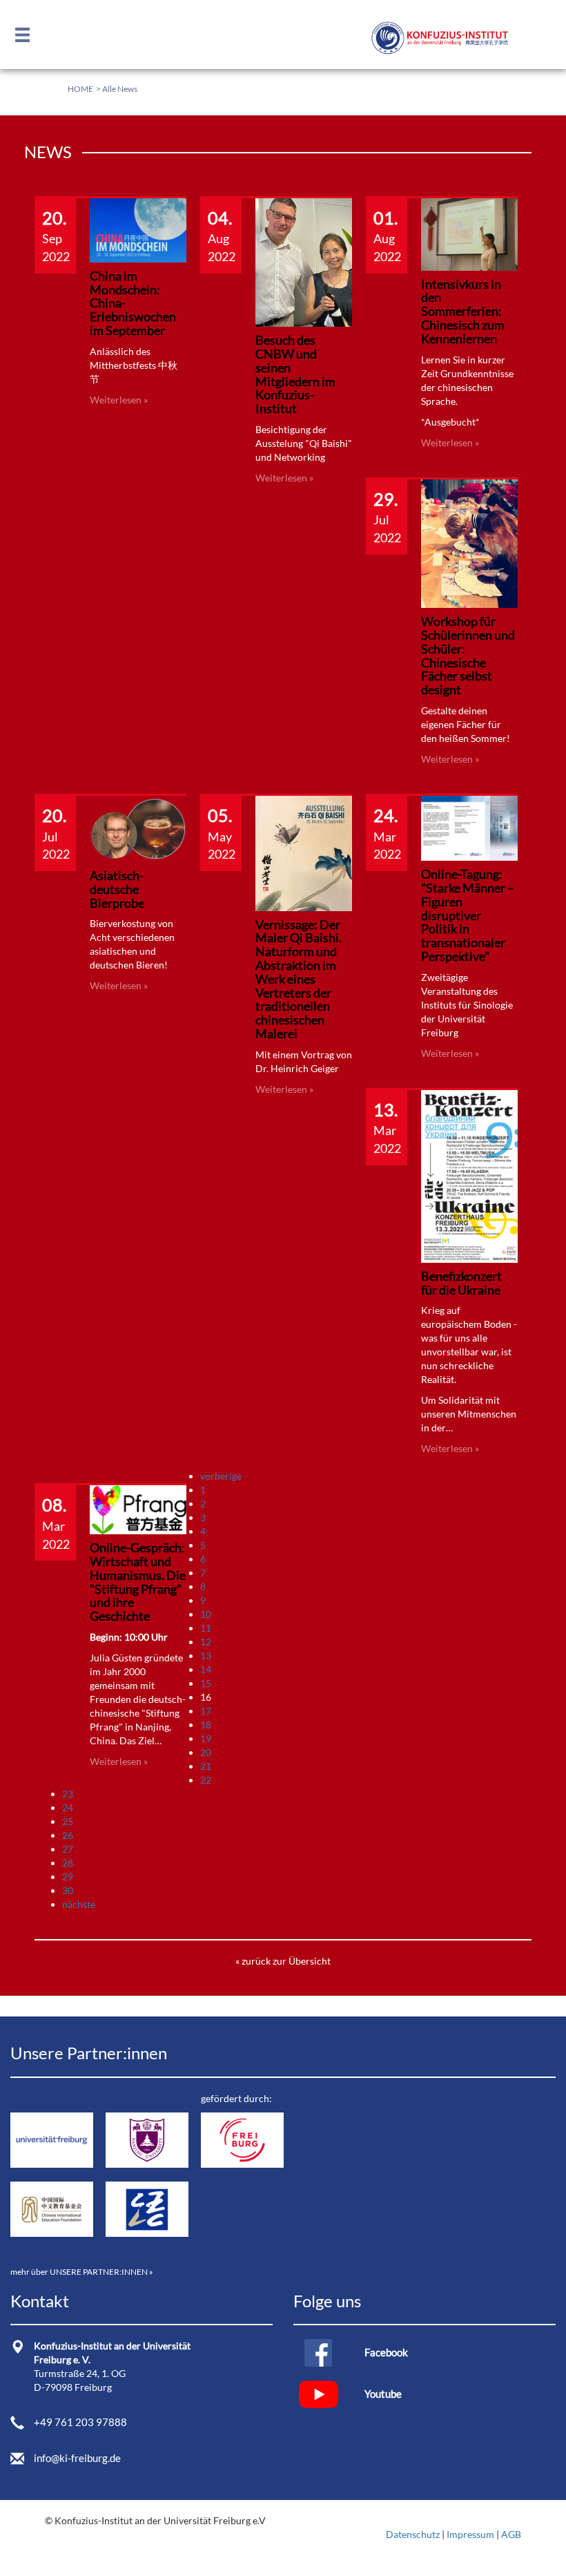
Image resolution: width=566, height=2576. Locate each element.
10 (206, 1614)
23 (68, 1794)
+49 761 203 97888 (80, 2422)
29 (68, 1877)
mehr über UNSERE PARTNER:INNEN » (82, 2272)
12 (206, 1642)
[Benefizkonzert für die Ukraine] (469, 1175)
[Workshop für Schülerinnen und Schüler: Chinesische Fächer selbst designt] (469, 542)
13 (206, 1656)
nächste (79, 1904)
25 (68, 1821)
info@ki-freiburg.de (77, 2458)
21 (206, 1766)
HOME (80, 89)
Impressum (470, 2534)
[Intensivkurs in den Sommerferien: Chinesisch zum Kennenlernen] (469, 233)
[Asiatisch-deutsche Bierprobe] (138, 828)
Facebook (386, 2352)
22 (206, 1780)
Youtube (383, 2394)
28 (68, 1863)
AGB (511, 2534)
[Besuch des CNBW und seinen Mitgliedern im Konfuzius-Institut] (304, 261)
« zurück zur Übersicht (283, 1961)
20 (206, 1752)
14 (206, 1669)
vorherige (221, 1476)
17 (206, 1711)
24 (68, 1807)
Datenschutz (413, 2534)
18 (206, 1725)
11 (206, 1628)
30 (68, 1890)
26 (68, 1835)
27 (68, 1849)
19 (206, 1738)
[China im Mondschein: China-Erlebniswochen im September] (138, 229)
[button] (26, 36)
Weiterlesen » (119, 400)
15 (206, 1683)
